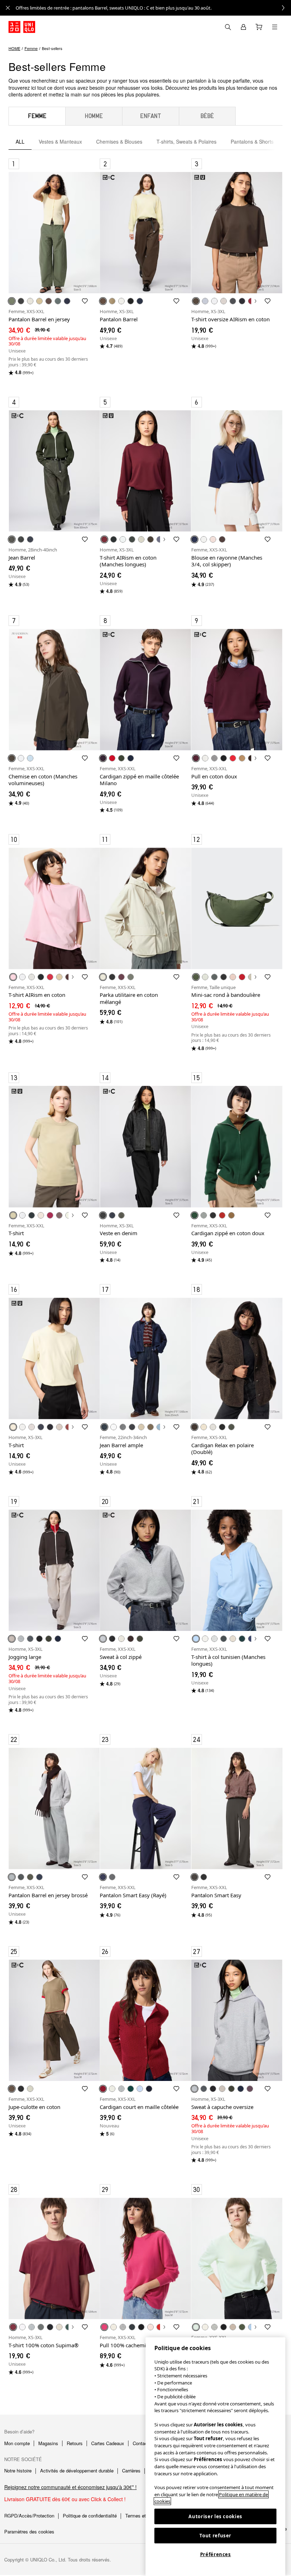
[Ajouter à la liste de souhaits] (85, 301)
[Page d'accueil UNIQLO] (22, 27)
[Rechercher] (275, 27)
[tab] (37, 116)
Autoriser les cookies (215, 2516)
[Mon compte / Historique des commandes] (243, 27)
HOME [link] (14, 48)
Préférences (216, 2554)
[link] (153, 8)
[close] (8, 8)
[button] (54, 233)
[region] (215, 2457)
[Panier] (259, 27)
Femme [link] (31, 48)
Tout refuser (215, 2536)
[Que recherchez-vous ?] (228, 27)
